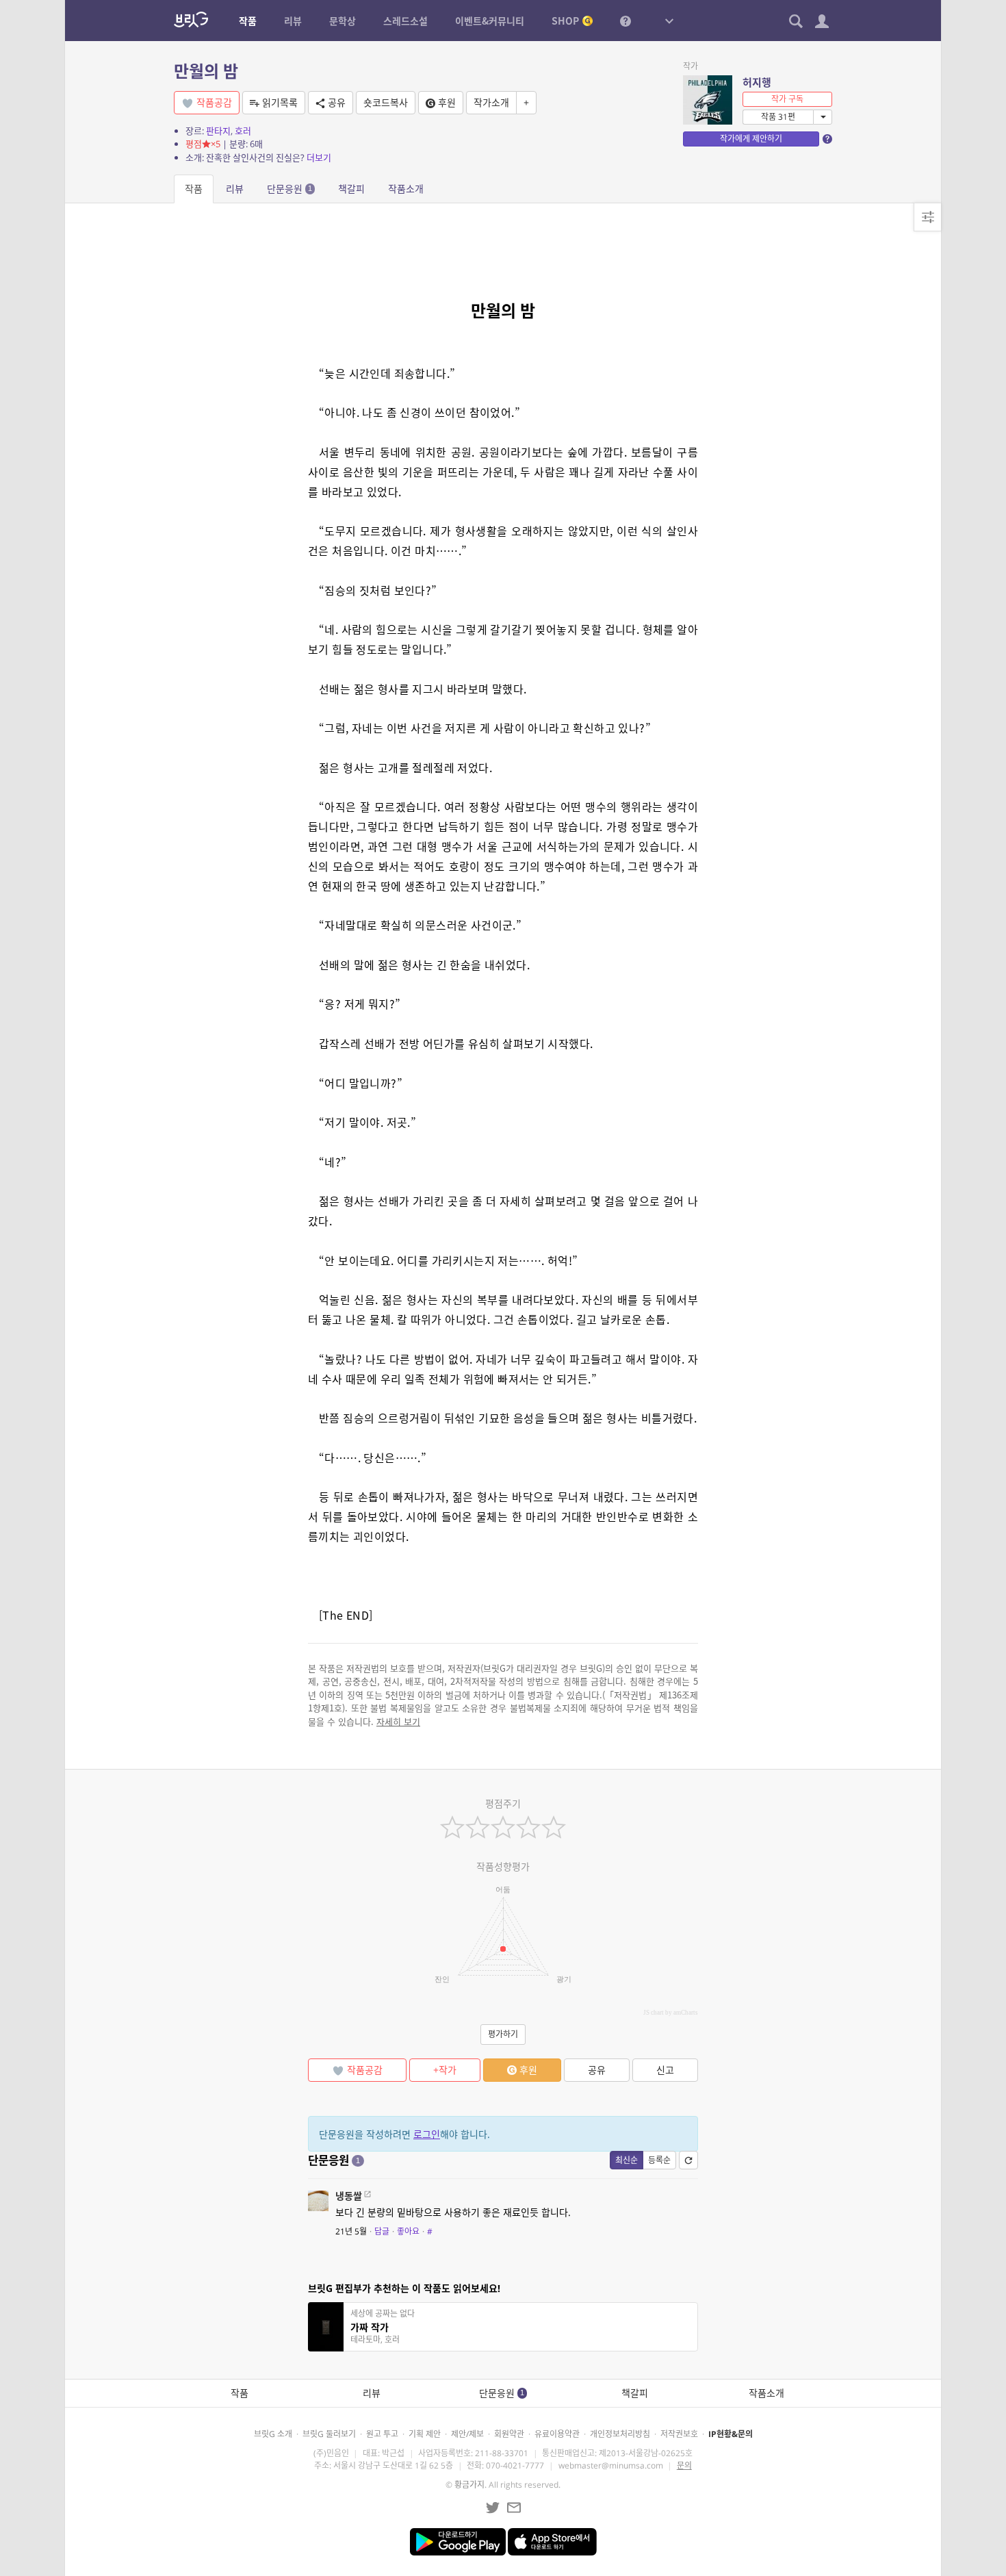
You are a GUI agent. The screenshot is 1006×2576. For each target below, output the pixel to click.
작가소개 (491, 102)
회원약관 (509, 2434)
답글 (382, 2231)
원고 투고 (382, 2434)
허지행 (757, 82)
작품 (194, 189)
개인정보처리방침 (620, 2434)
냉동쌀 (349, 2196)
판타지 (218, 131)
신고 (665, 2070)
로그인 (427, 2134)
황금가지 (469, 2485)
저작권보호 (679, 2434)
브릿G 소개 (273, 2434)
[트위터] (493, 2508)
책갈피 (351, 189)
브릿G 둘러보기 (329, 2434)
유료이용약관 (557, 2434)
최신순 (627, 2160)
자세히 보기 (398, 1721)
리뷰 (235, 189)
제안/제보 (467, 2434)
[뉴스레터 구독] (514, 2508)
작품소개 (406, 189)
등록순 (659, 2160)
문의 (684, 2465)
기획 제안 (425, 2434)
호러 (243, 131)
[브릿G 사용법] (625, 21)
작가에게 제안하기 (751, 139)
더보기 (319, 157)
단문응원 (289, 189)
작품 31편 (778, 117)
